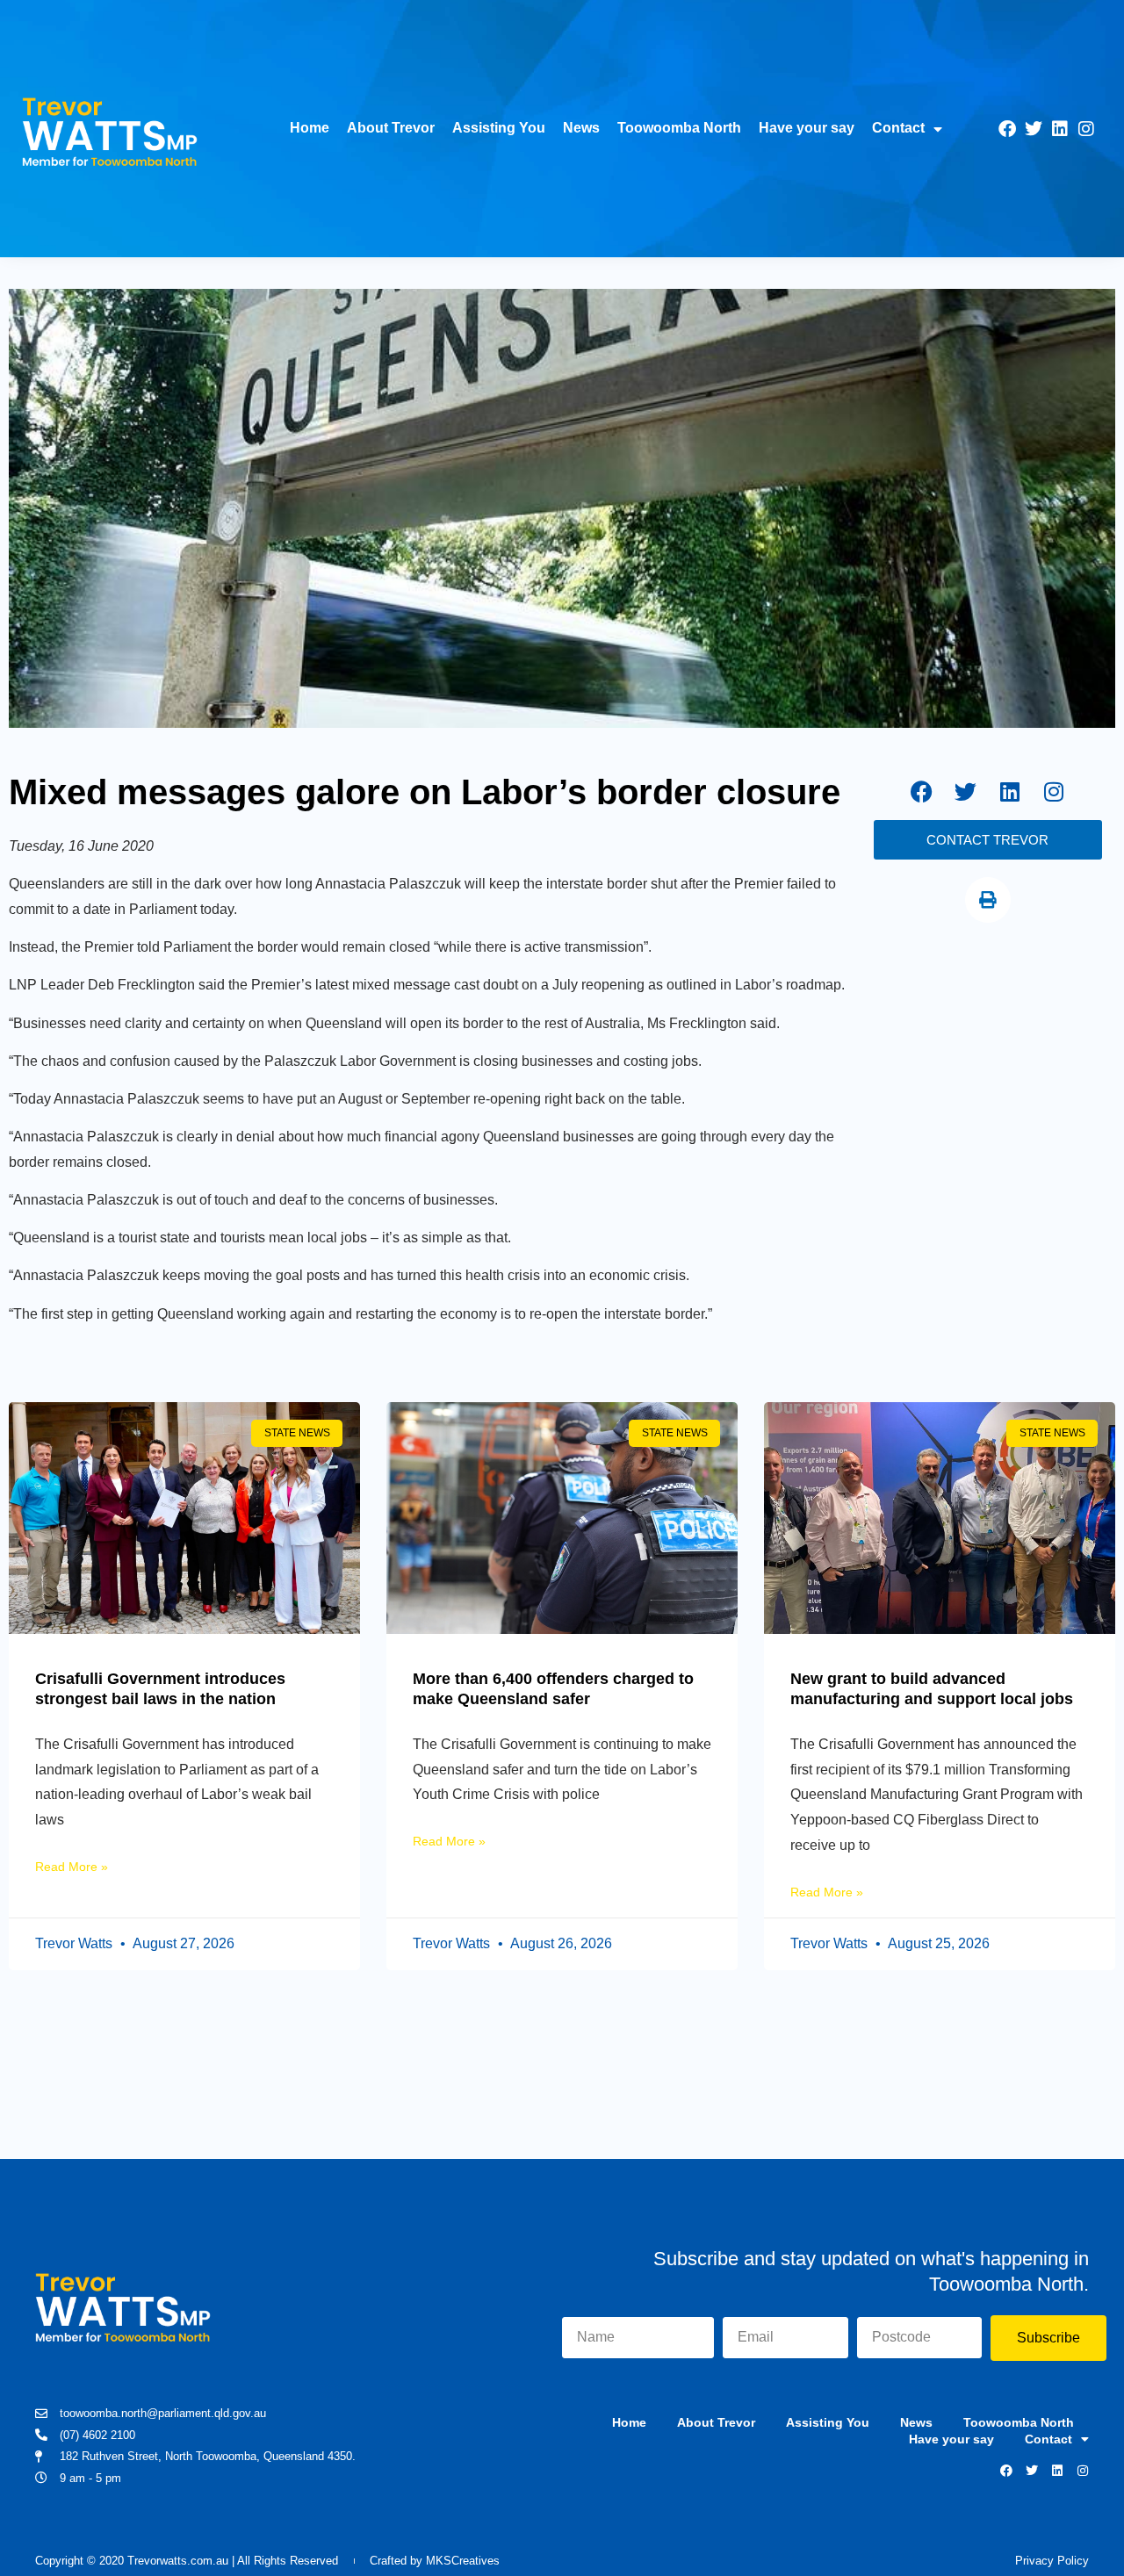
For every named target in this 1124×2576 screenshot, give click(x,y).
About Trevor (391, 128)
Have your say (807, 128)
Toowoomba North (679, 128)
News (581, 128)
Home (310, 128)
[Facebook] (1007, 129)
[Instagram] (1086, 129)
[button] (988, 900)
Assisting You (499, 128)
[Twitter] (1034, 129)
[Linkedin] (1060, 129)
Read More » (72, 1867)
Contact (898, 128)
